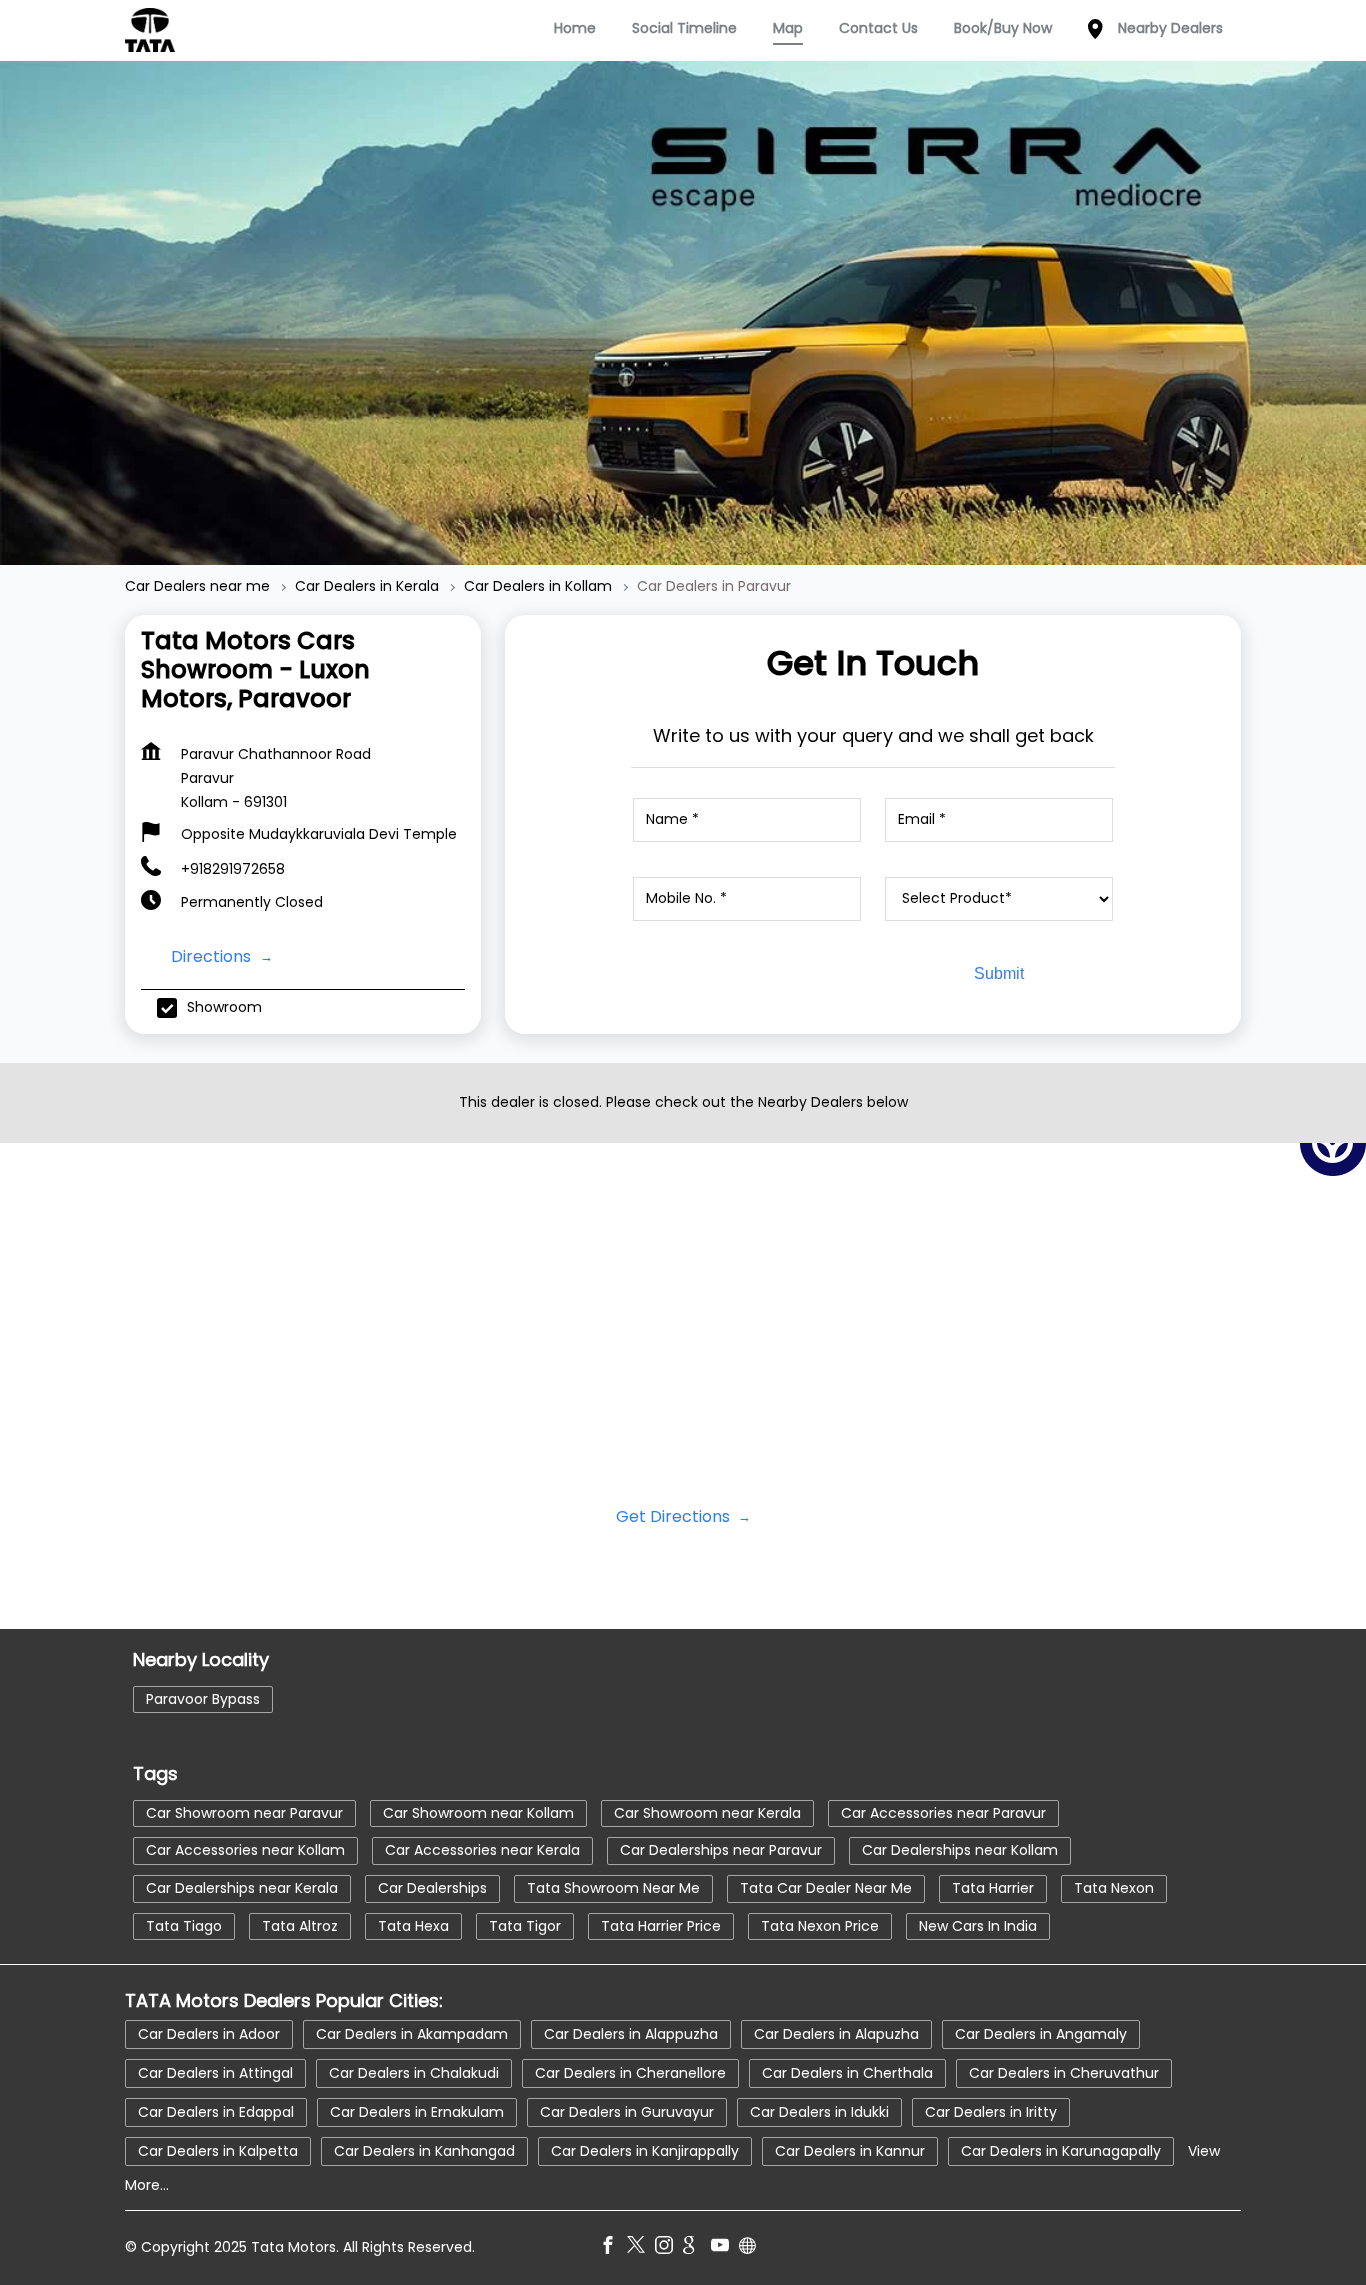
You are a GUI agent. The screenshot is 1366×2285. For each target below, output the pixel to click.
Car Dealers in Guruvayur (627, 2112)
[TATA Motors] (150, 30)
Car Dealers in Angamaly (1041, 2034)
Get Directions (675, 1516)
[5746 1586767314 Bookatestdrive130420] (1333, 1143)
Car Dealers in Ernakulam (417, 2112)
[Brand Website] (753, 2249)
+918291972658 (233, 869)
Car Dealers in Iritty (991, 2112)
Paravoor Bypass (203, 1698)
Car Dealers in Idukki (819, 2112)
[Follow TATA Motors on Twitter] (641, 2249)
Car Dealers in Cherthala (847, 2073)
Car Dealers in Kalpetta (218, 2151)
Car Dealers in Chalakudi (414, 2073)
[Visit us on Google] (697, 2249)
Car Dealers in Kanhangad (424, 2151)
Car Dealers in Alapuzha (836, 2034)
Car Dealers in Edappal (216, 2112)
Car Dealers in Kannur (850, 2151)
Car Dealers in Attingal (215, 2073)
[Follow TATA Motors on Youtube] (725, 2249)
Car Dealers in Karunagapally (1061, 2151)
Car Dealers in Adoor (209, 2034)
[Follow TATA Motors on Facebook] (613, 2249)
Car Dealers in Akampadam (412, 2034)
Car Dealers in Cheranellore (630, 2073)
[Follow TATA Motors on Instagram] (669, 2249)
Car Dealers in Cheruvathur (1064, 2073)
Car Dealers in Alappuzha (631, 2034)
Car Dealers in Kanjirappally (645, 2151)
